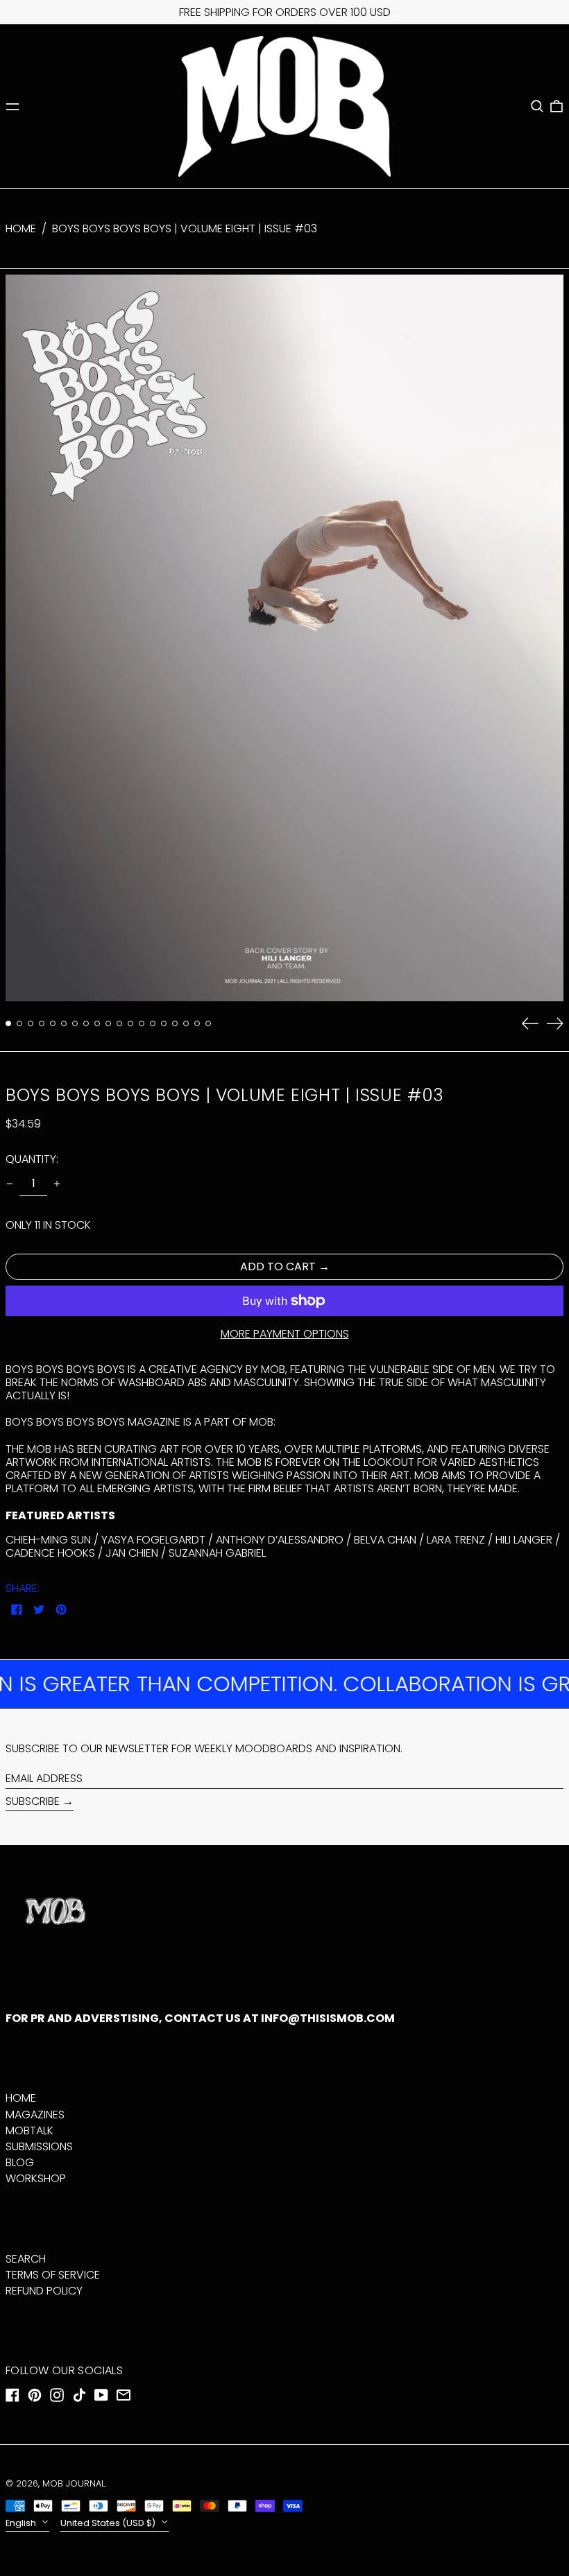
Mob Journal (74, 2483)
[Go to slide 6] (64, 1023)
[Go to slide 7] (75, 1023)
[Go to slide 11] (119, 1023)
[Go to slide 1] (8, 1023)
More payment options (285, 1334)
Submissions (39, 2146)
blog (20, 2162)
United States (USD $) (109, 2523)
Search (26, 2259)
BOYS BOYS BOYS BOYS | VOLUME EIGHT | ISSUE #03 (185, 228)
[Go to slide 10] (108, 1023)
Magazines (35, 2115)
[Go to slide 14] (153, 1023)
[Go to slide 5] (53, 1023)
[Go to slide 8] (86, 1023)
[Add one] (57, 1184)
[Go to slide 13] (142, 1023)
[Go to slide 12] (130, 1023)
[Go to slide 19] (208, 1023)
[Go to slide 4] (42, 1023)
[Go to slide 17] (186, 1023)
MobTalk (29, 2130)
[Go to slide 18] (197, 1023)
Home (21, 228)
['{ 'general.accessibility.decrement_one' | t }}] (10, 1184)
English (22, 2523)
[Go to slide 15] (164, 1023)
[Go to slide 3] (31, 1023)
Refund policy (44, 2291)
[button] (537, 106)
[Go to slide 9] (97, 1023)
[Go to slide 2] (19, 1023)
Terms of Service (53, 2275)
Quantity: (32, 1159)
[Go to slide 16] (175, 1023)
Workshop (36, 2178)
